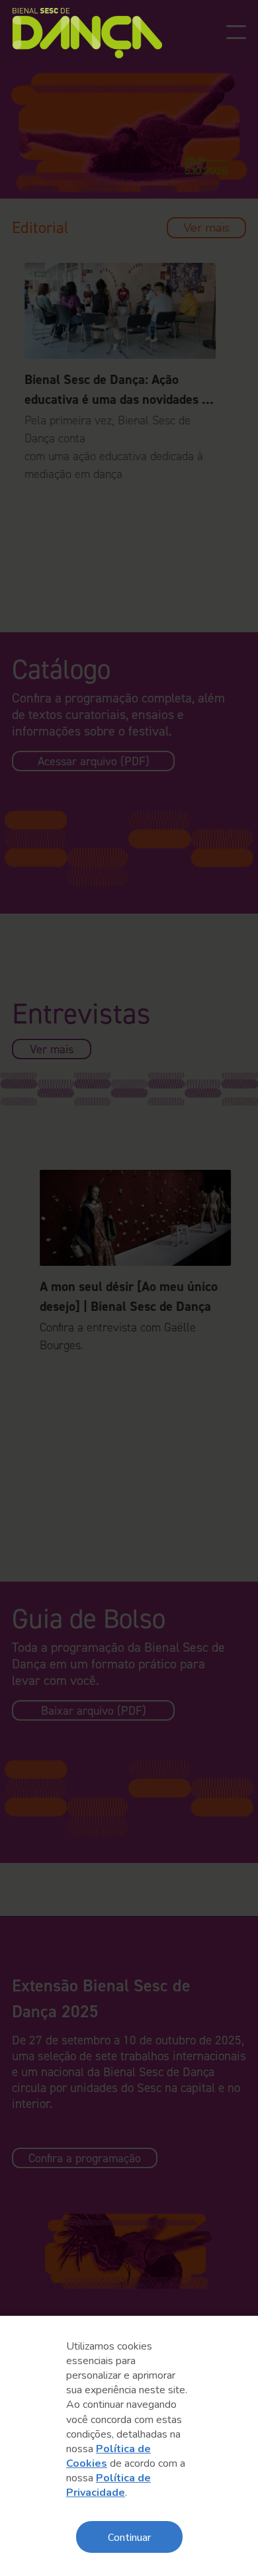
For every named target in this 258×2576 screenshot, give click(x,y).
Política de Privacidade (108, 2485)
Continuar (129, 2537)
